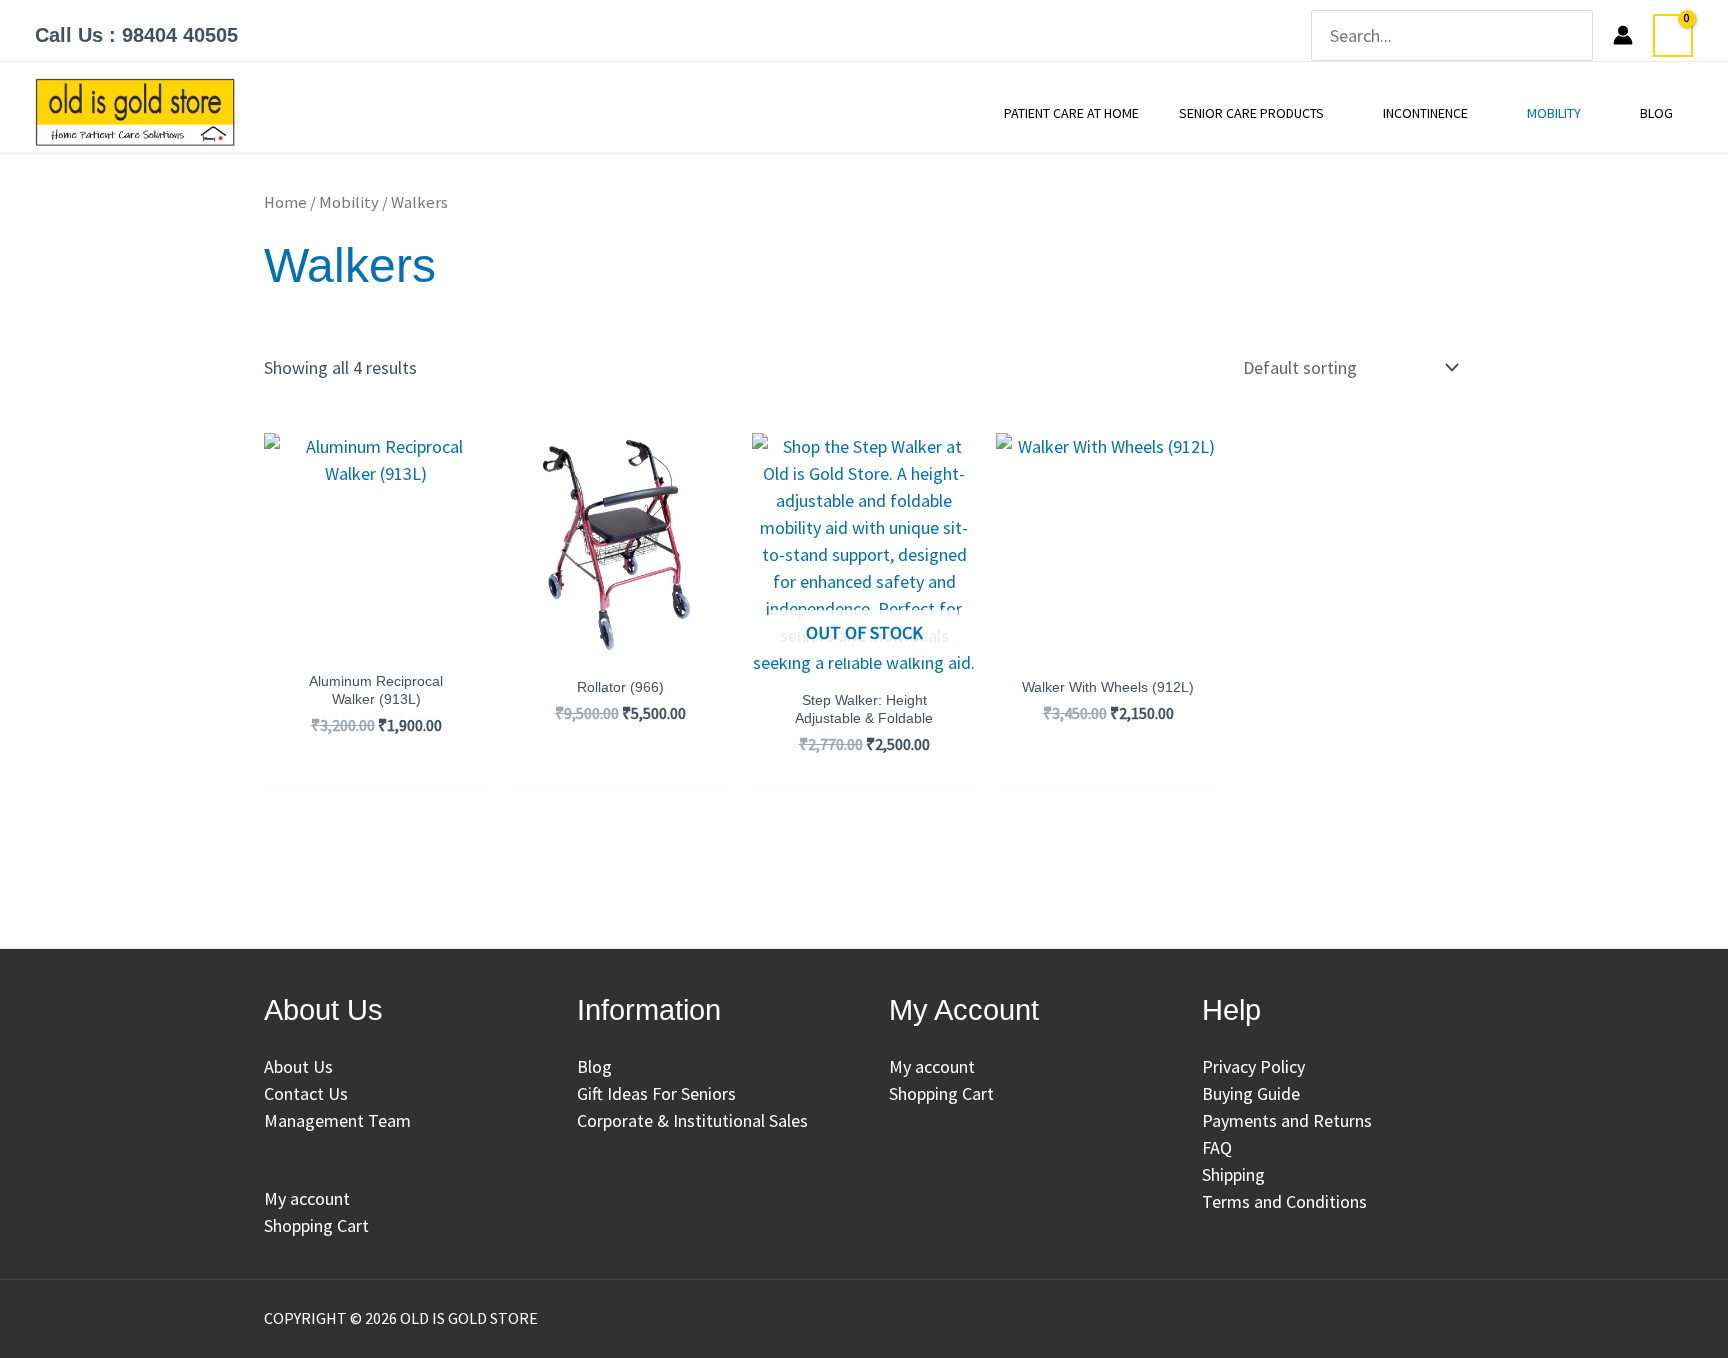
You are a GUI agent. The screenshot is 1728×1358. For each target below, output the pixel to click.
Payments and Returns (1287, 1120)
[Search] (1580, 35)
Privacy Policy (1253, 1066)
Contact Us (306, 1093)
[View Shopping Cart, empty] (1673, 35)
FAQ (1217, 1147)
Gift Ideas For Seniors (656, 1093)
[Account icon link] (1623, 35)
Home (285, 202)
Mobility (349, 202)
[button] (1333, 113)
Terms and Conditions (1284, 1201)
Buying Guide (1251, 1093)
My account (307, 1198)
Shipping (1233, 1174)
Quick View (376, 634)
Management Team (337, 1120)
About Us (298, 1066)
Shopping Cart (316, 1225)
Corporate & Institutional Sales (692, 1120)
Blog (594, 1066)
